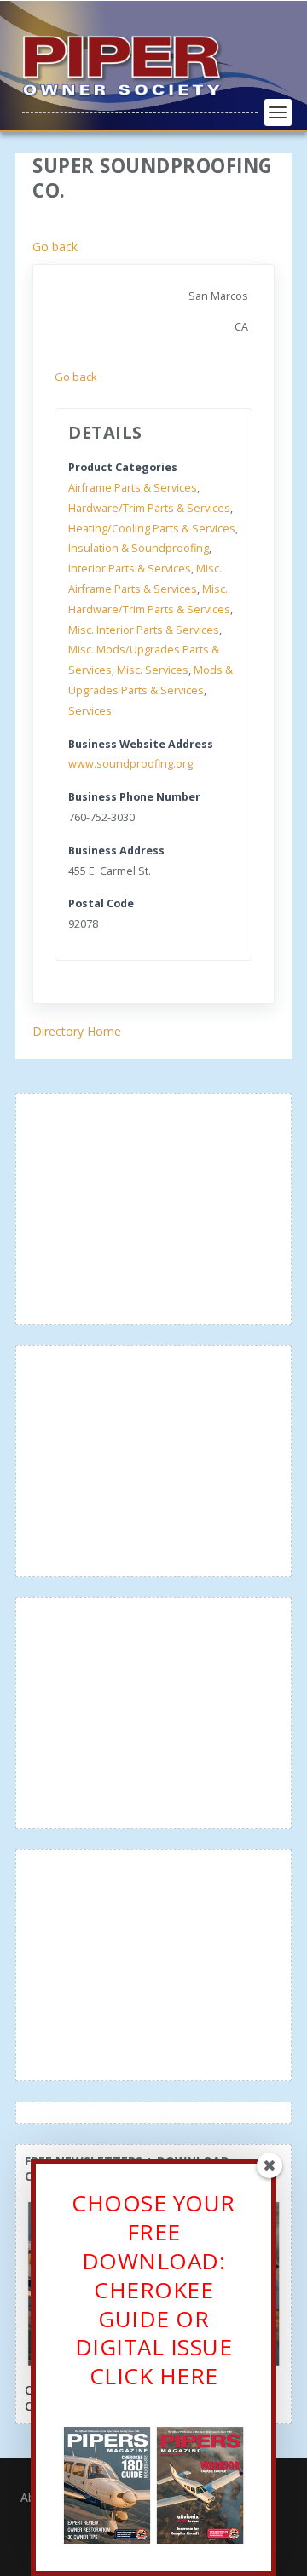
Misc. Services (153, 670)
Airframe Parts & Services (133, 488)
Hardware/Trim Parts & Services (149, 508)
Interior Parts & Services (130, 569)
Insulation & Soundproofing (139, 548)
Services (90, 711)
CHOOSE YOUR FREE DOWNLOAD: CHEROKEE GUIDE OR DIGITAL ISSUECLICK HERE (153, 2289)
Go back (55, 247)
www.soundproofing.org (130, 764)
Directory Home (77, 1031)
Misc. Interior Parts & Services (144, 630)
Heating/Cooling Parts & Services (152, 529)
